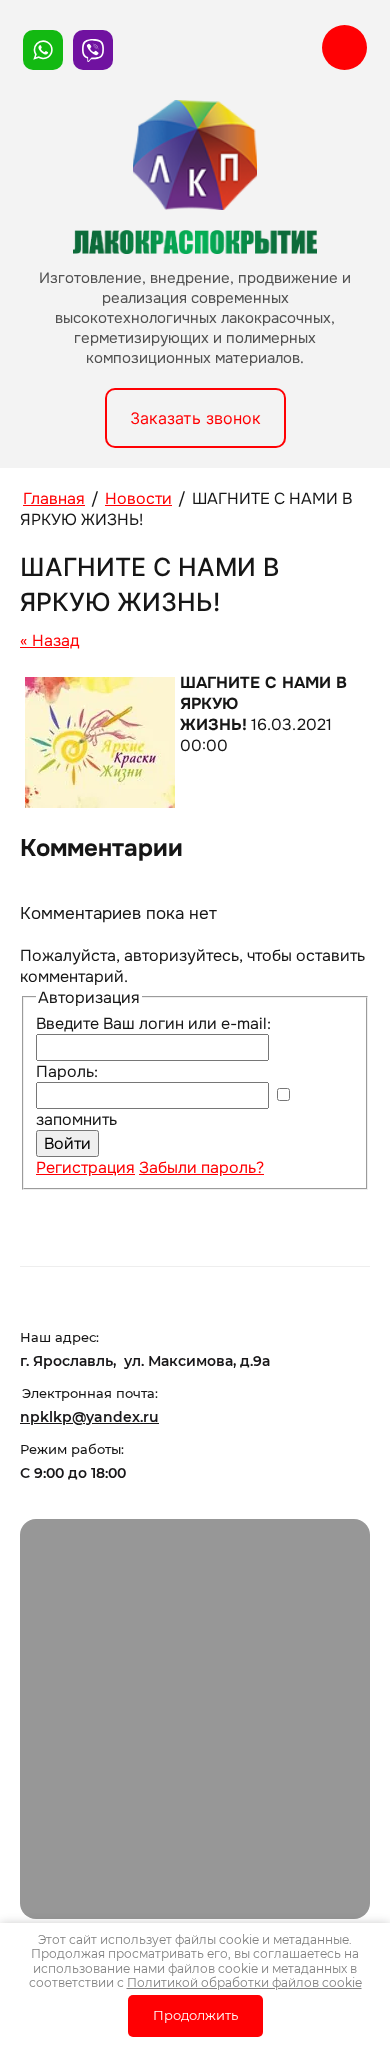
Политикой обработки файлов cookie (244, 1982)
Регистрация (85, 1167)
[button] (195, 418)
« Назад (49, 640)
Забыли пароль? (201, 1167)
